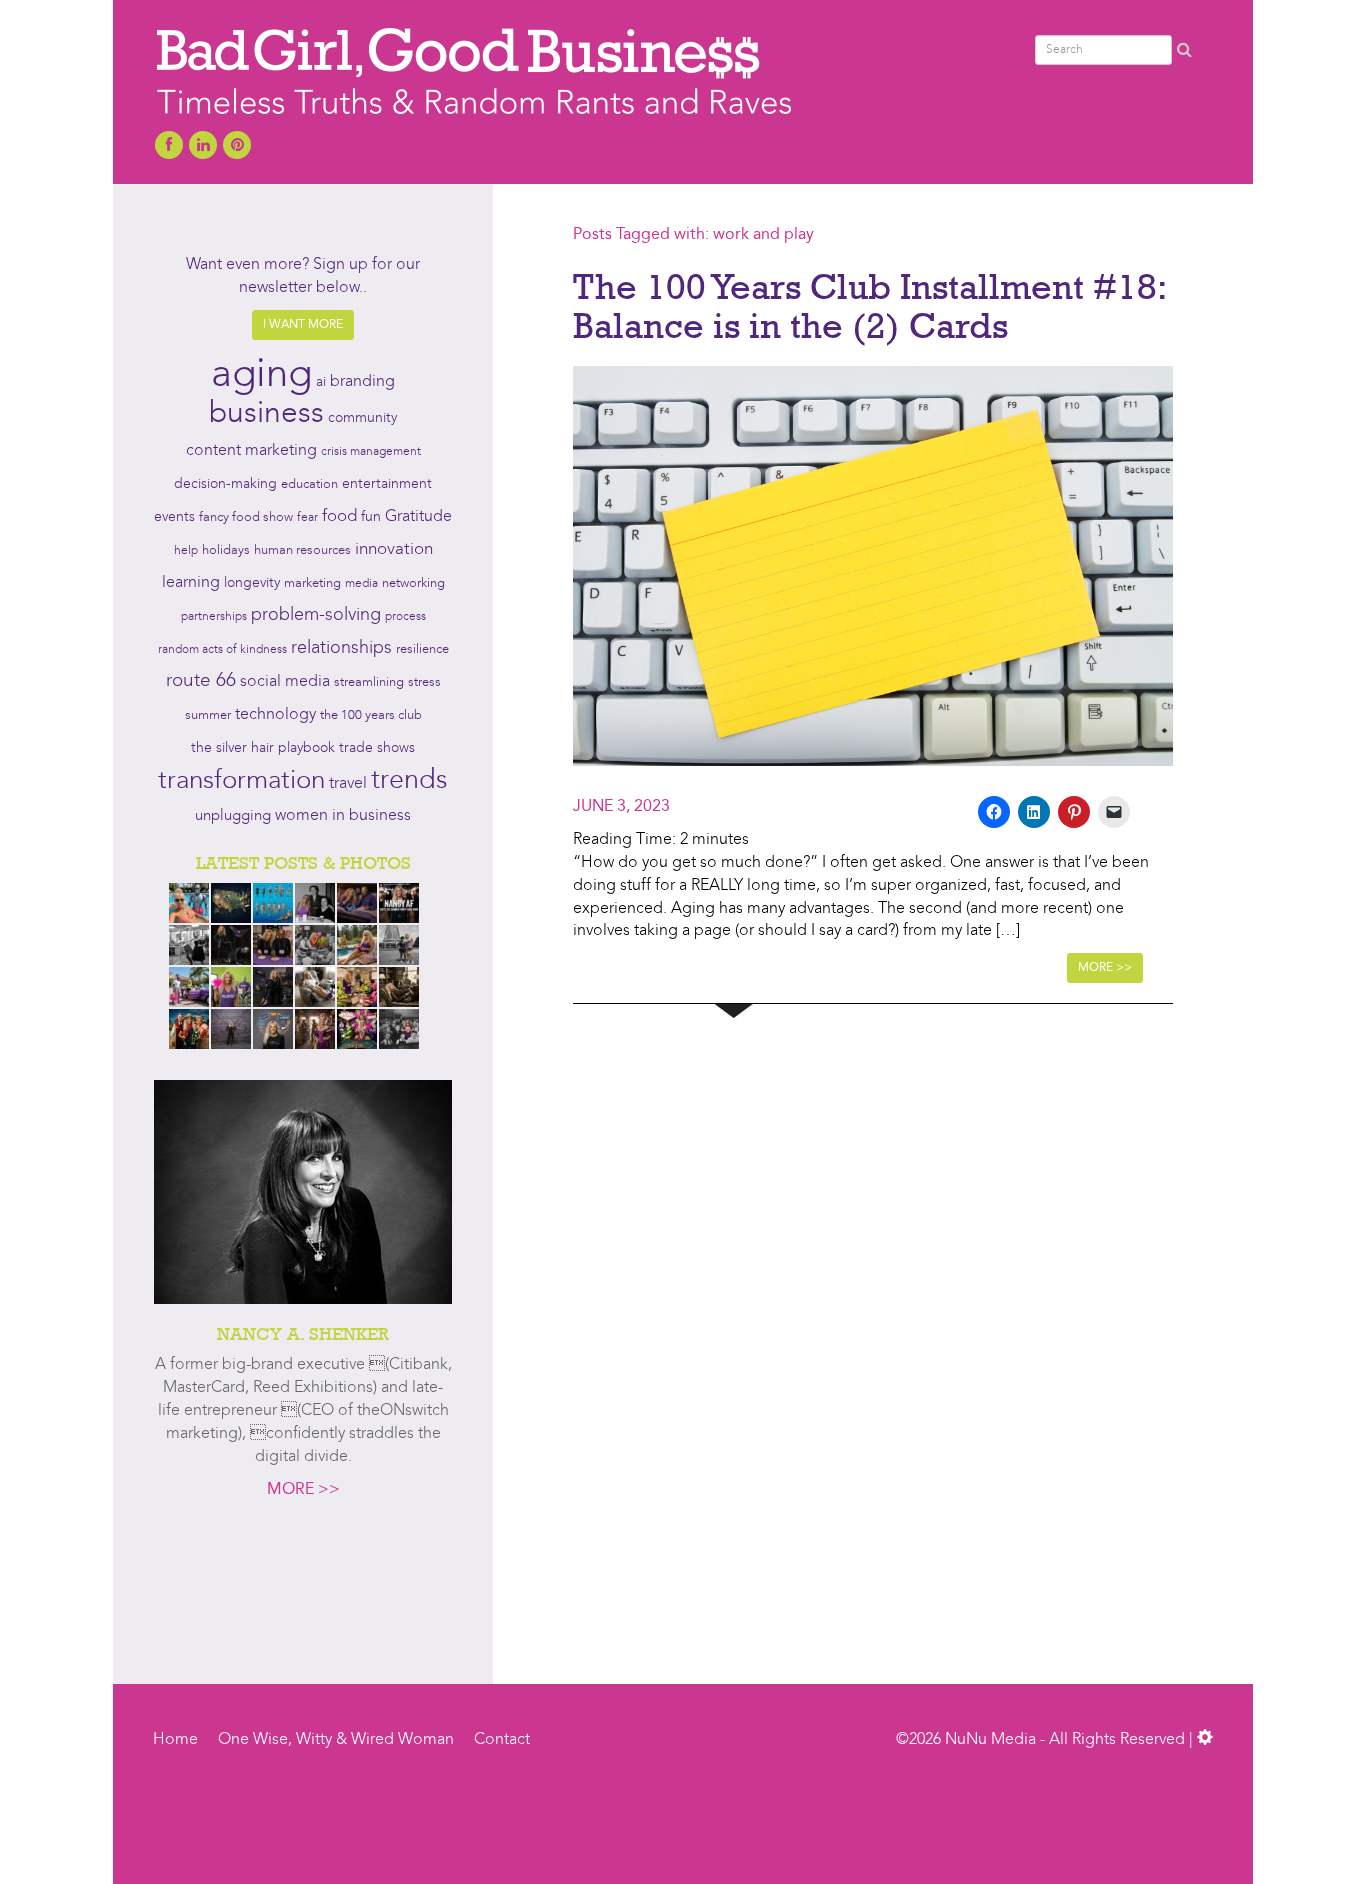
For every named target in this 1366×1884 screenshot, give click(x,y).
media (361, 584)
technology (275, 715)
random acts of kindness (222, 650)
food (339, 516)
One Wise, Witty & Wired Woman (336, 1740)
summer (208, 715)
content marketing (251, 451)
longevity (252, 583)
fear (307, 518)
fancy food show (246, 517)
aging (261, 376)
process (405, 617)
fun (371, 517)
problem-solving (316, 615)
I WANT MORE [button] (303, 325)
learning (191, 583)
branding (362, 382)
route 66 (201, 681)
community (362, 418)
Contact (502, 1740)
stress (424, 682)
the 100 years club (371, 715)
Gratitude (418, 517)
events (174, 517)
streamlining (369, 682)
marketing (312, 583)
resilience (422, 649)
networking (413, 583)
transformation (241, 781)
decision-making (225, 484)
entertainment (387, 484)
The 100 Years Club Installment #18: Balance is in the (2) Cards (869, 306)
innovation (394, 549)
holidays (226, 550)
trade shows (377, 748)
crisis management (371, 452)
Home (175, 1740)
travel (348, 784)
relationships (341, 648)
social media (285, 682)
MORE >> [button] (1105, 968)
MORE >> (303, 1490)
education (309, 484)
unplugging (233, 816)
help (186, 551)
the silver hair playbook (263, 748)
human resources (302, 550)
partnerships (214, 617)
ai (321, 382)
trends (409, 781)
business (266, 414)
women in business (343, 816)
